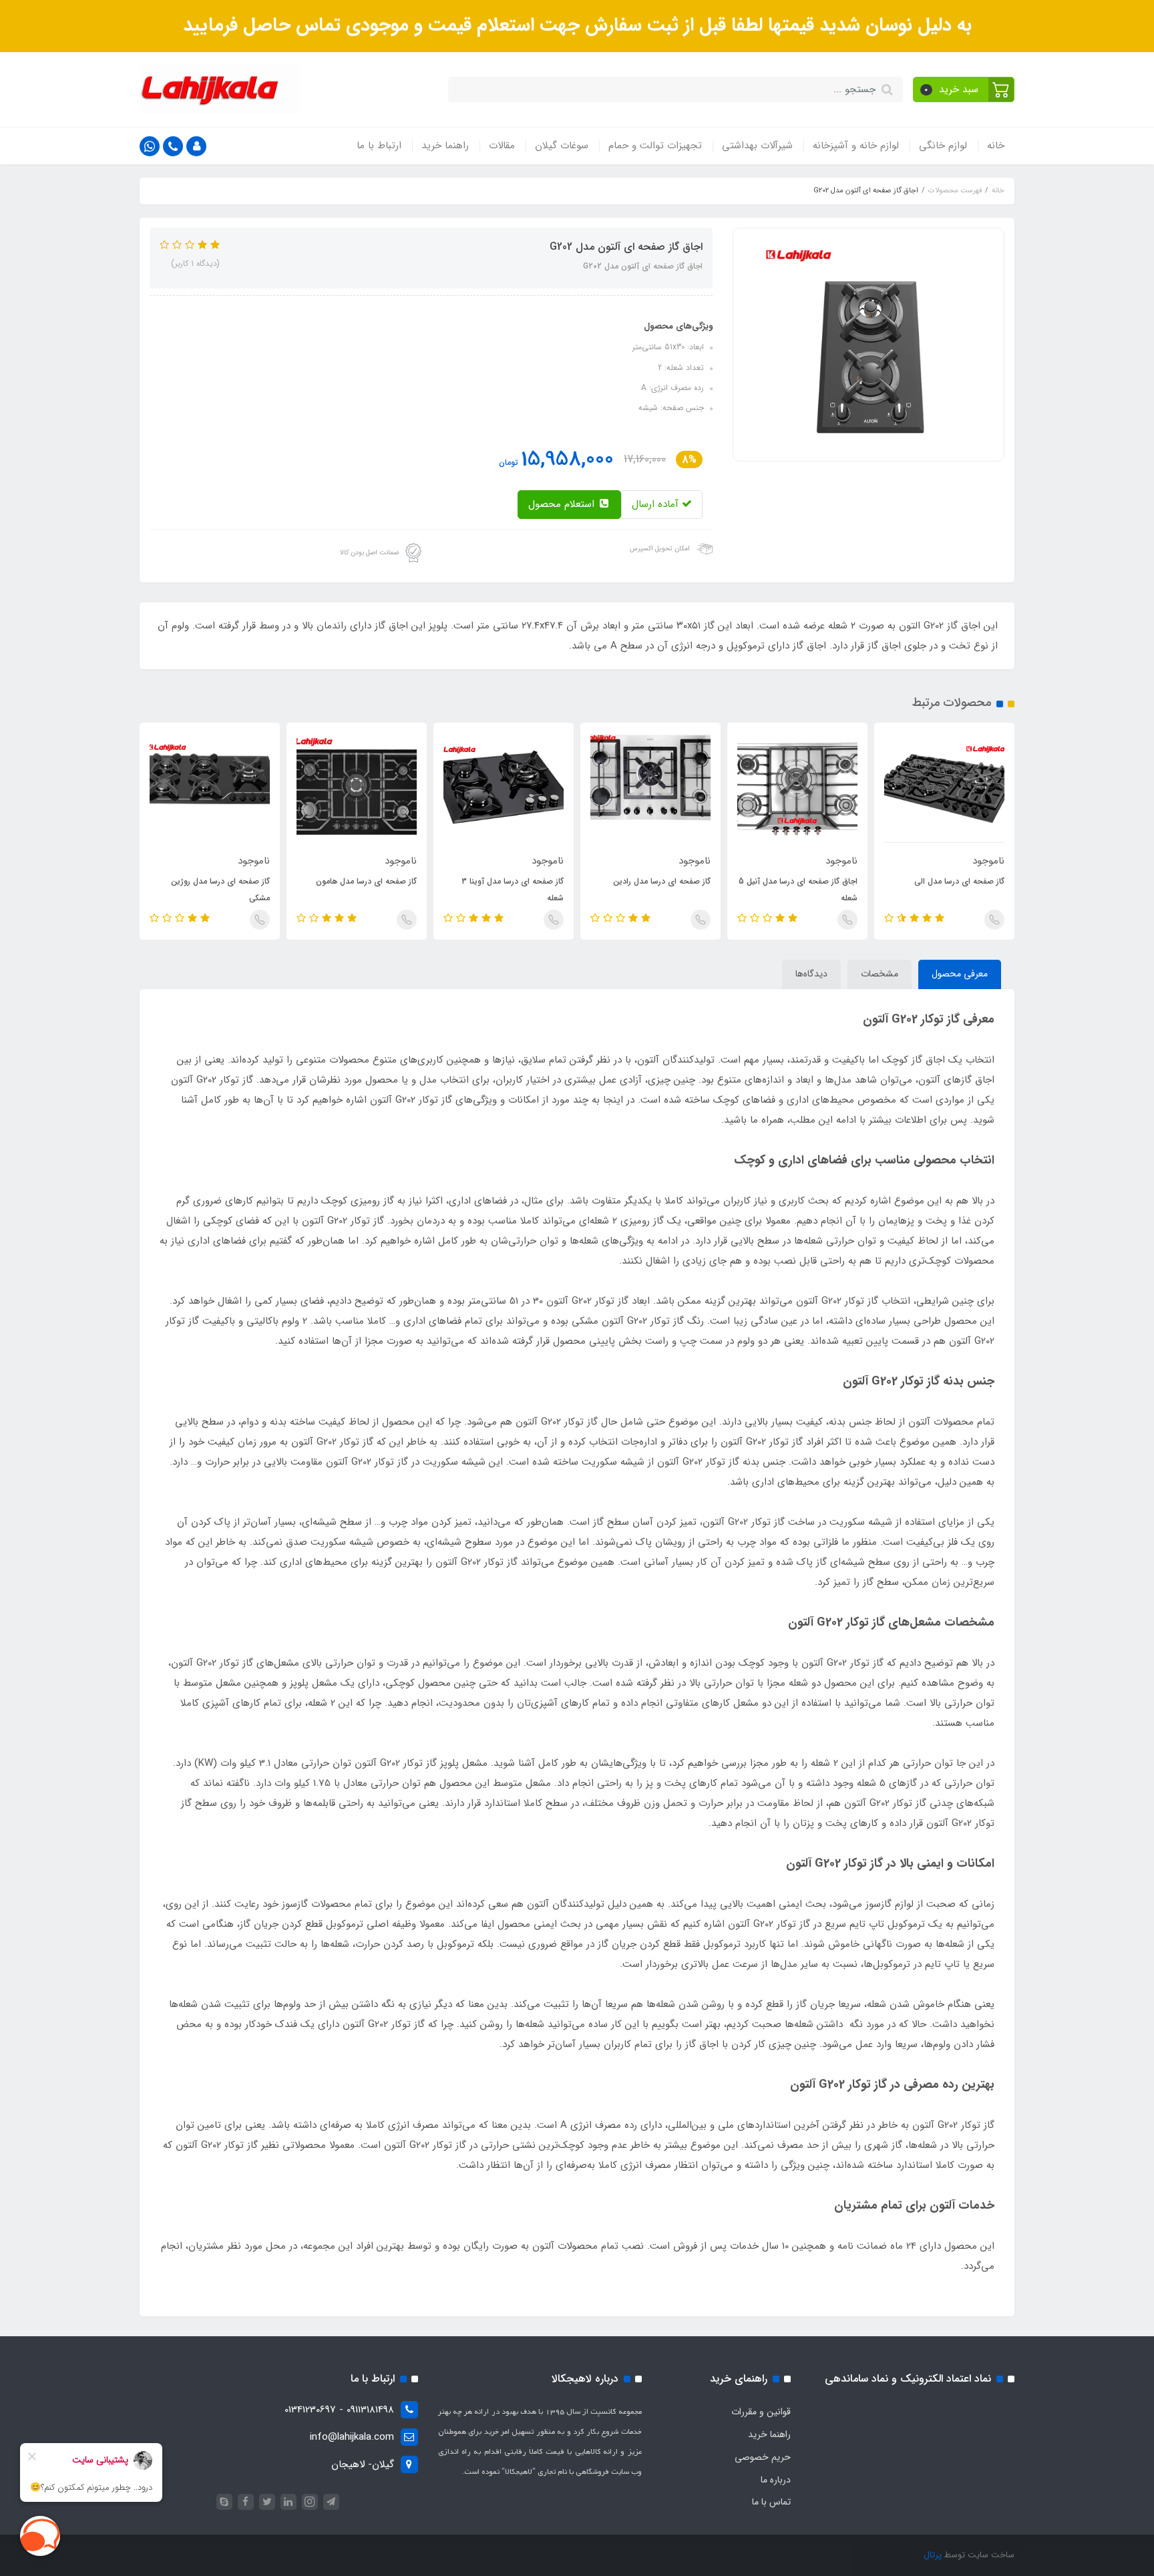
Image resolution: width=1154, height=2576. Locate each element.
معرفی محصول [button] (960, 974)
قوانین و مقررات (761, 2412)
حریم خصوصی (763, 2457)
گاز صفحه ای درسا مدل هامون (366, 881)
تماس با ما (771, 2502)
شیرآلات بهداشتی (757, 146)
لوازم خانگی (943, 146)
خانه (996, 146)
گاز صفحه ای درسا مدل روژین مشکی (220, 890)
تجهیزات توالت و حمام (655, 146)
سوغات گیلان (562, 146)
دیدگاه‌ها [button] (811, 974)
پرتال (933, 2555)
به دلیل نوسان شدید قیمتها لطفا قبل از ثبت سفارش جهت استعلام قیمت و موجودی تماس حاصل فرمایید (577, 25)
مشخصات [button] (880, 974)
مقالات (502, 146)
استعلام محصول (563, 504)
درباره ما (776, 2480)
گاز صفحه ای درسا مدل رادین (662, 881)
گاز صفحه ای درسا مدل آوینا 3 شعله (513, 890)
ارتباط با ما (379, 146)
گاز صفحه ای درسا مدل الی (959, 881)
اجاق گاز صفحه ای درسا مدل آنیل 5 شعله (798, 890)
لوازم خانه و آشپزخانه (856, 146)
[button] (964, 89)
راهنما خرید (445, 146)
